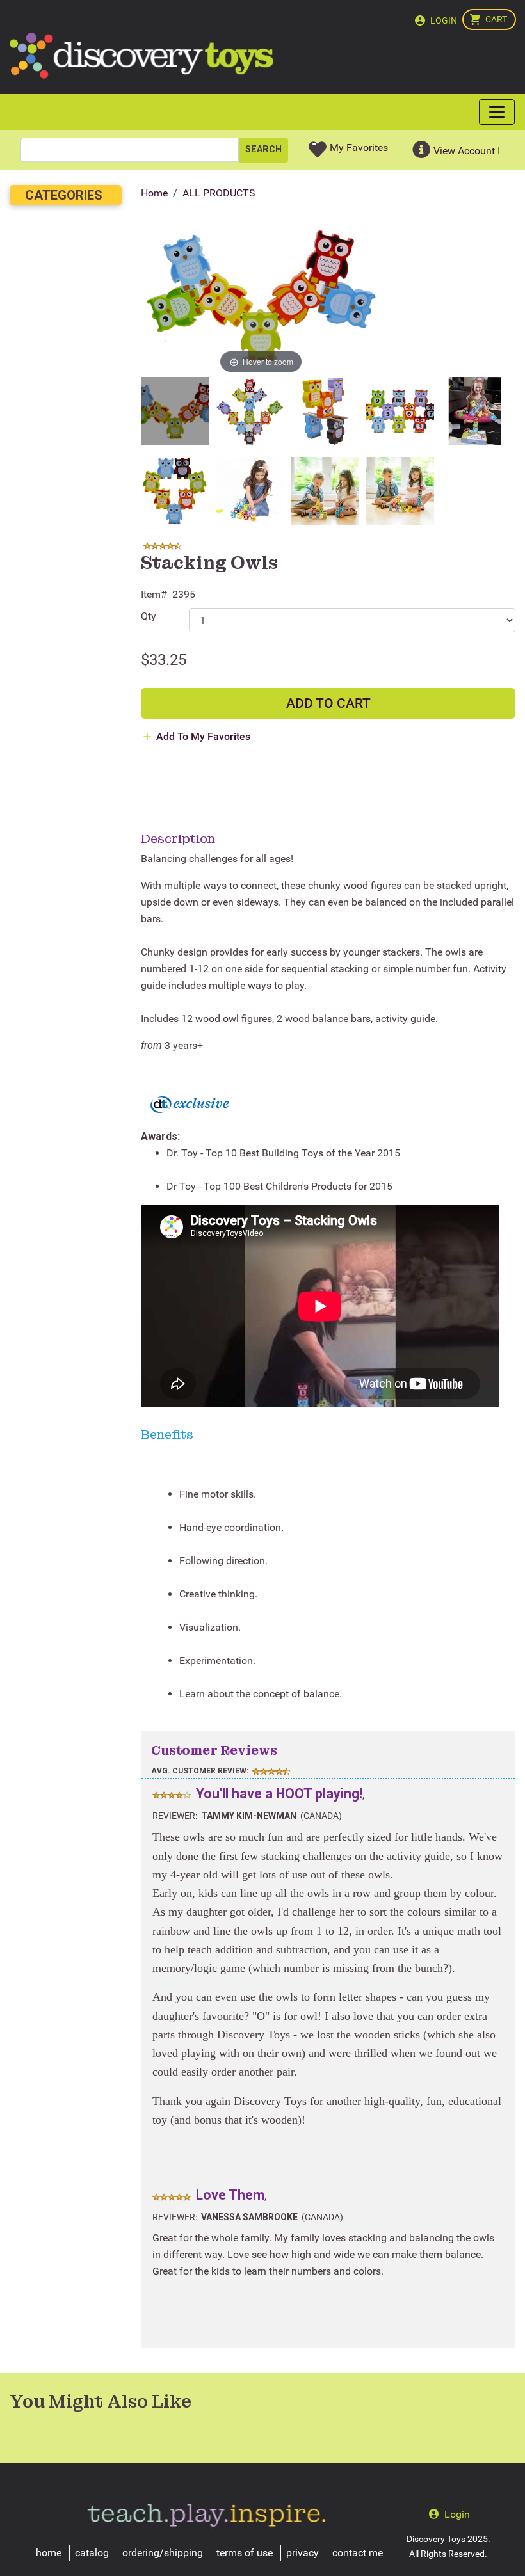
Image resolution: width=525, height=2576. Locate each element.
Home (154, 193)
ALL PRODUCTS (219, 193)
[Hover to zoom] (261, 297)
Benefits (167, 1434)
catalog (92, 2553)
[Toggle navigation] (497, 112)
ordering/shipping (163, 2553)
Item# (154, 594)
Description (178, 838)
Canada (321, 1816)
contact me (358, 2553)
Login (444, 20)
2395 (184, 594)
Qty (149, 616)
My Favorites (359, 148)
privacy (303, 2553)
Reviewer (174, 1816)
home (49, 2553)
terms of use (245, 2553)
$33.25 (164, 660)
